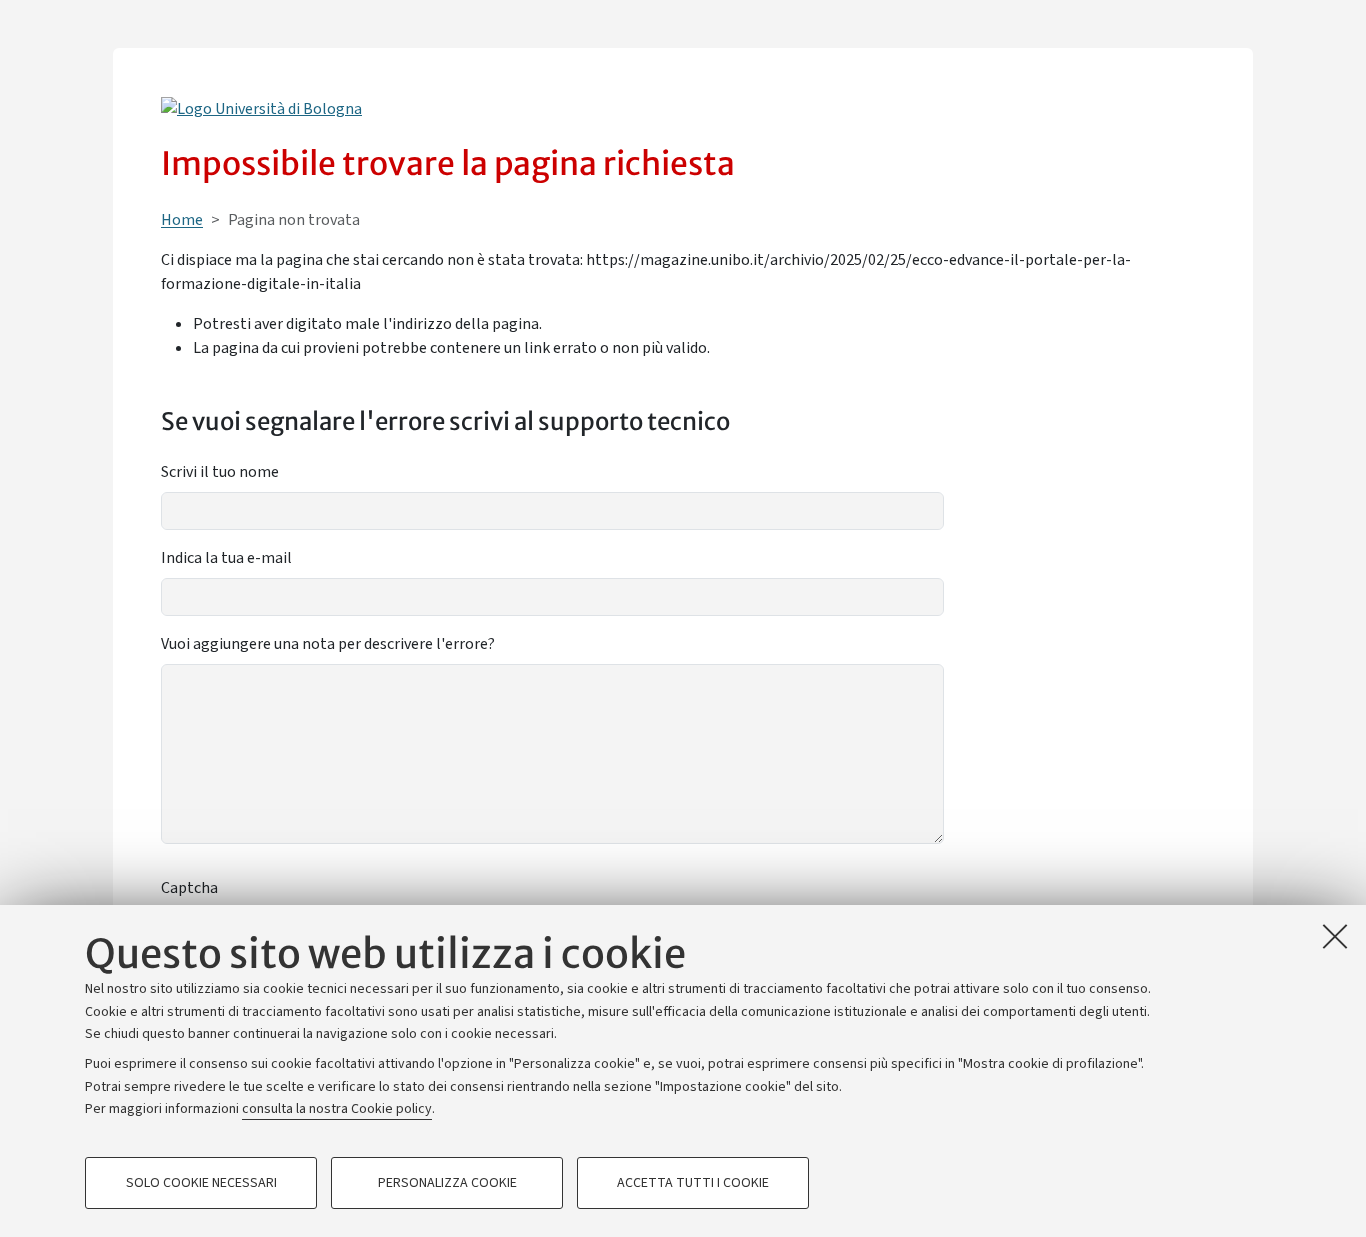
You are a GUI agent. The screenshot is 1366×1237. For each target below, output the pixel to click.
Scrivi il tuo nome (220, 472)
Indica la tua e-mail (226, 558)
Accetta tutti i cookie (693, 1183)
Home (182, 220)
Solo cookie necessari (201, 1183)
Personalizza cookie (447, 1183)
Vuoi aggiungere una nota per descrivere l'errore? (328, 644)
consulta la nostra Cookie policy (337, 1109)
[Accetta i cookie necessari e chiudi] (1335, 936)
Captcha (189, 888)
